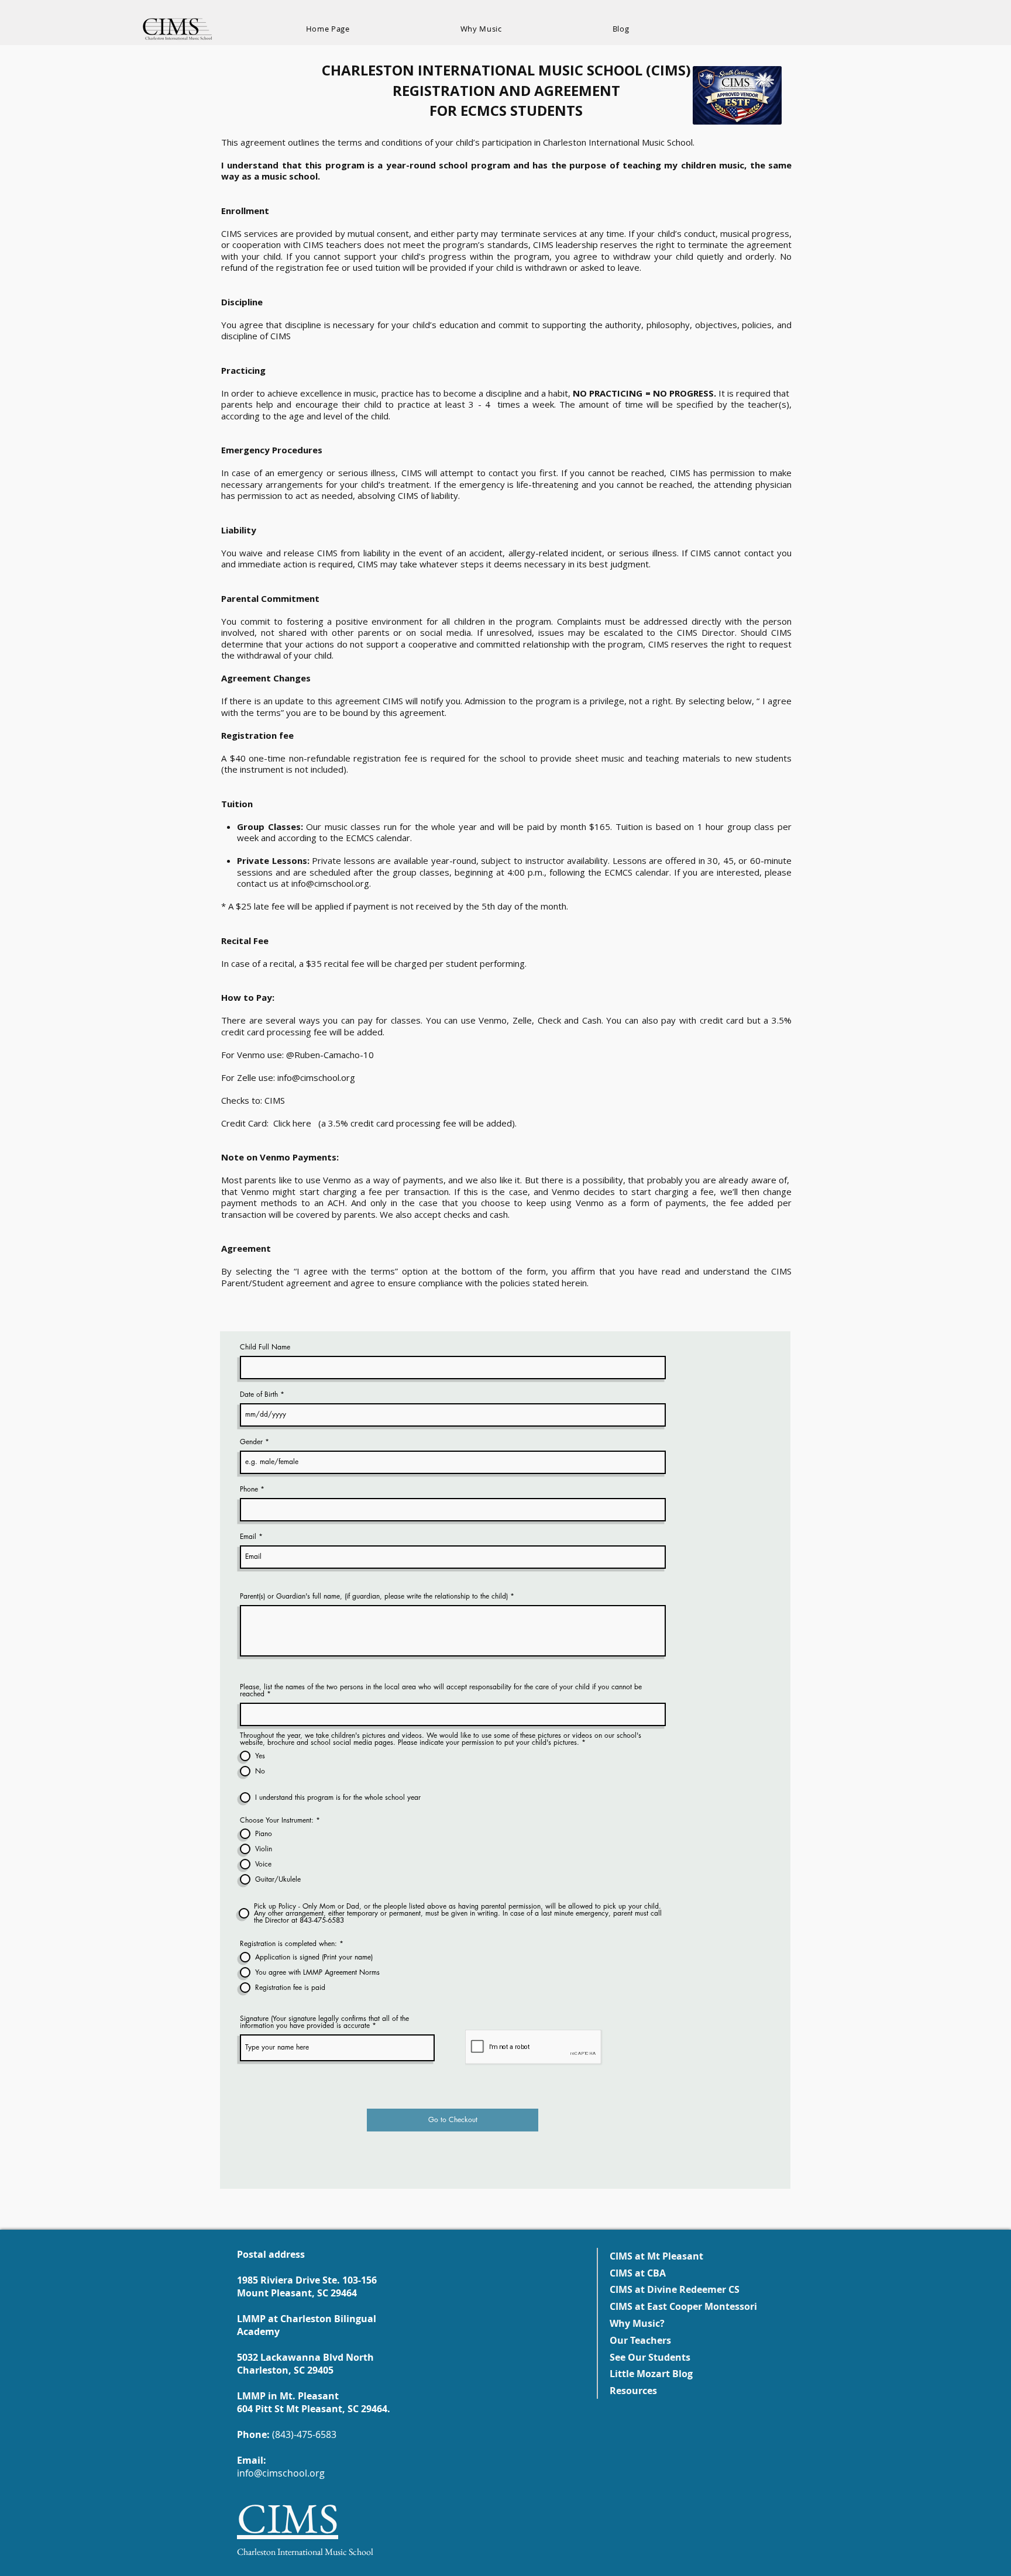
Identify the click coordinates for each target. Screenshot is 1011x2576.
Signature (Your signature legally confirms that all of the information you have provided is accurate (324, 2022)
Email (248, 1537)
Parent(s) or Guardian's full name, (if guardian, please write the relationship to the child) (375, 1596)
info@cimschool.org (330, 883)
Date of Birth (259, 1394)
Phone (249, 1489)
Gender (251, 1442)
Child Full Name (265, 1347)
